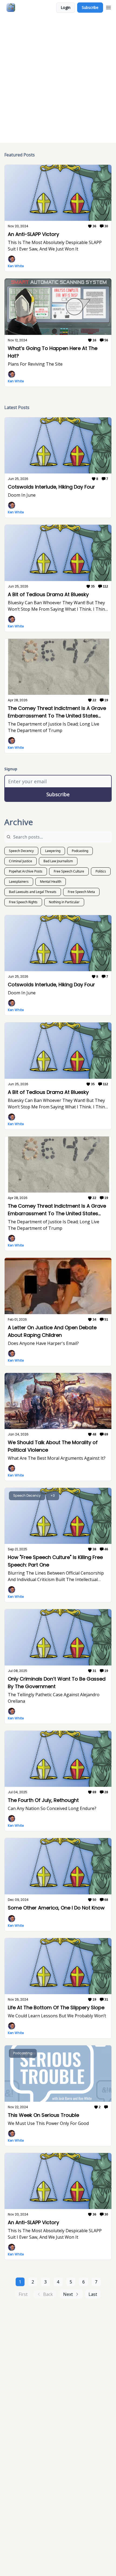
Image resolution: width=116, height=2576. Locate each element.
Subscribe (90, 7)
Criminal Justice (21, 861)
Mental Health (51, 882)
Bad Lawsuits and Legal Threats (33, 892)
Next (68, 2294)
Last (93, 2294)
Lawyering (53, 851)
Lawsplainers (19, 882)
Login (66, 7)
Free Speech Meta (81, 892)
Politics (101, 871)
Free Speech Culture (69, 871)
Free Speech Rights (23, 902)
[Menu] (108, 7)
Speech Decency (21, 851)
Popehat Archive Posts (26, 871)
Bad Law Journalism (58, 861)
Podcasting (80, 851)
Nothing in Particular (64, 902)
